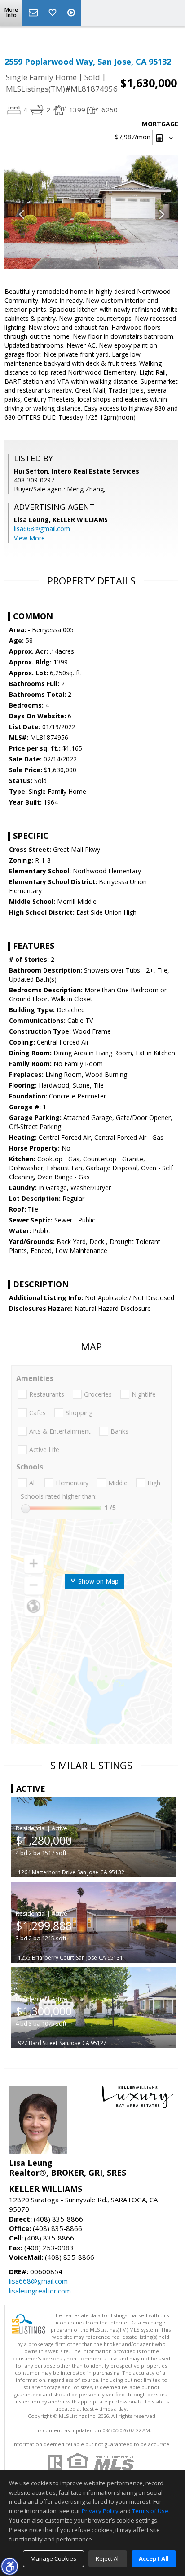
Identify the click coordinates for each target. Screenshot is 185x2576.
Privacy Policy (100, 2511)
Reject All (108, 2558)
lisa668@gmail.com (42, 529)
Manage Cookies (53, 2558)
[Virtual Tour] (72, 13)
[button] (9, 2566)
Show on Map (97, 1581)
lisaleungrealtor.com (40, 2291)
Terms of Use (150, 2511)
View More (29, 538)
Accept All (154, 2558)
